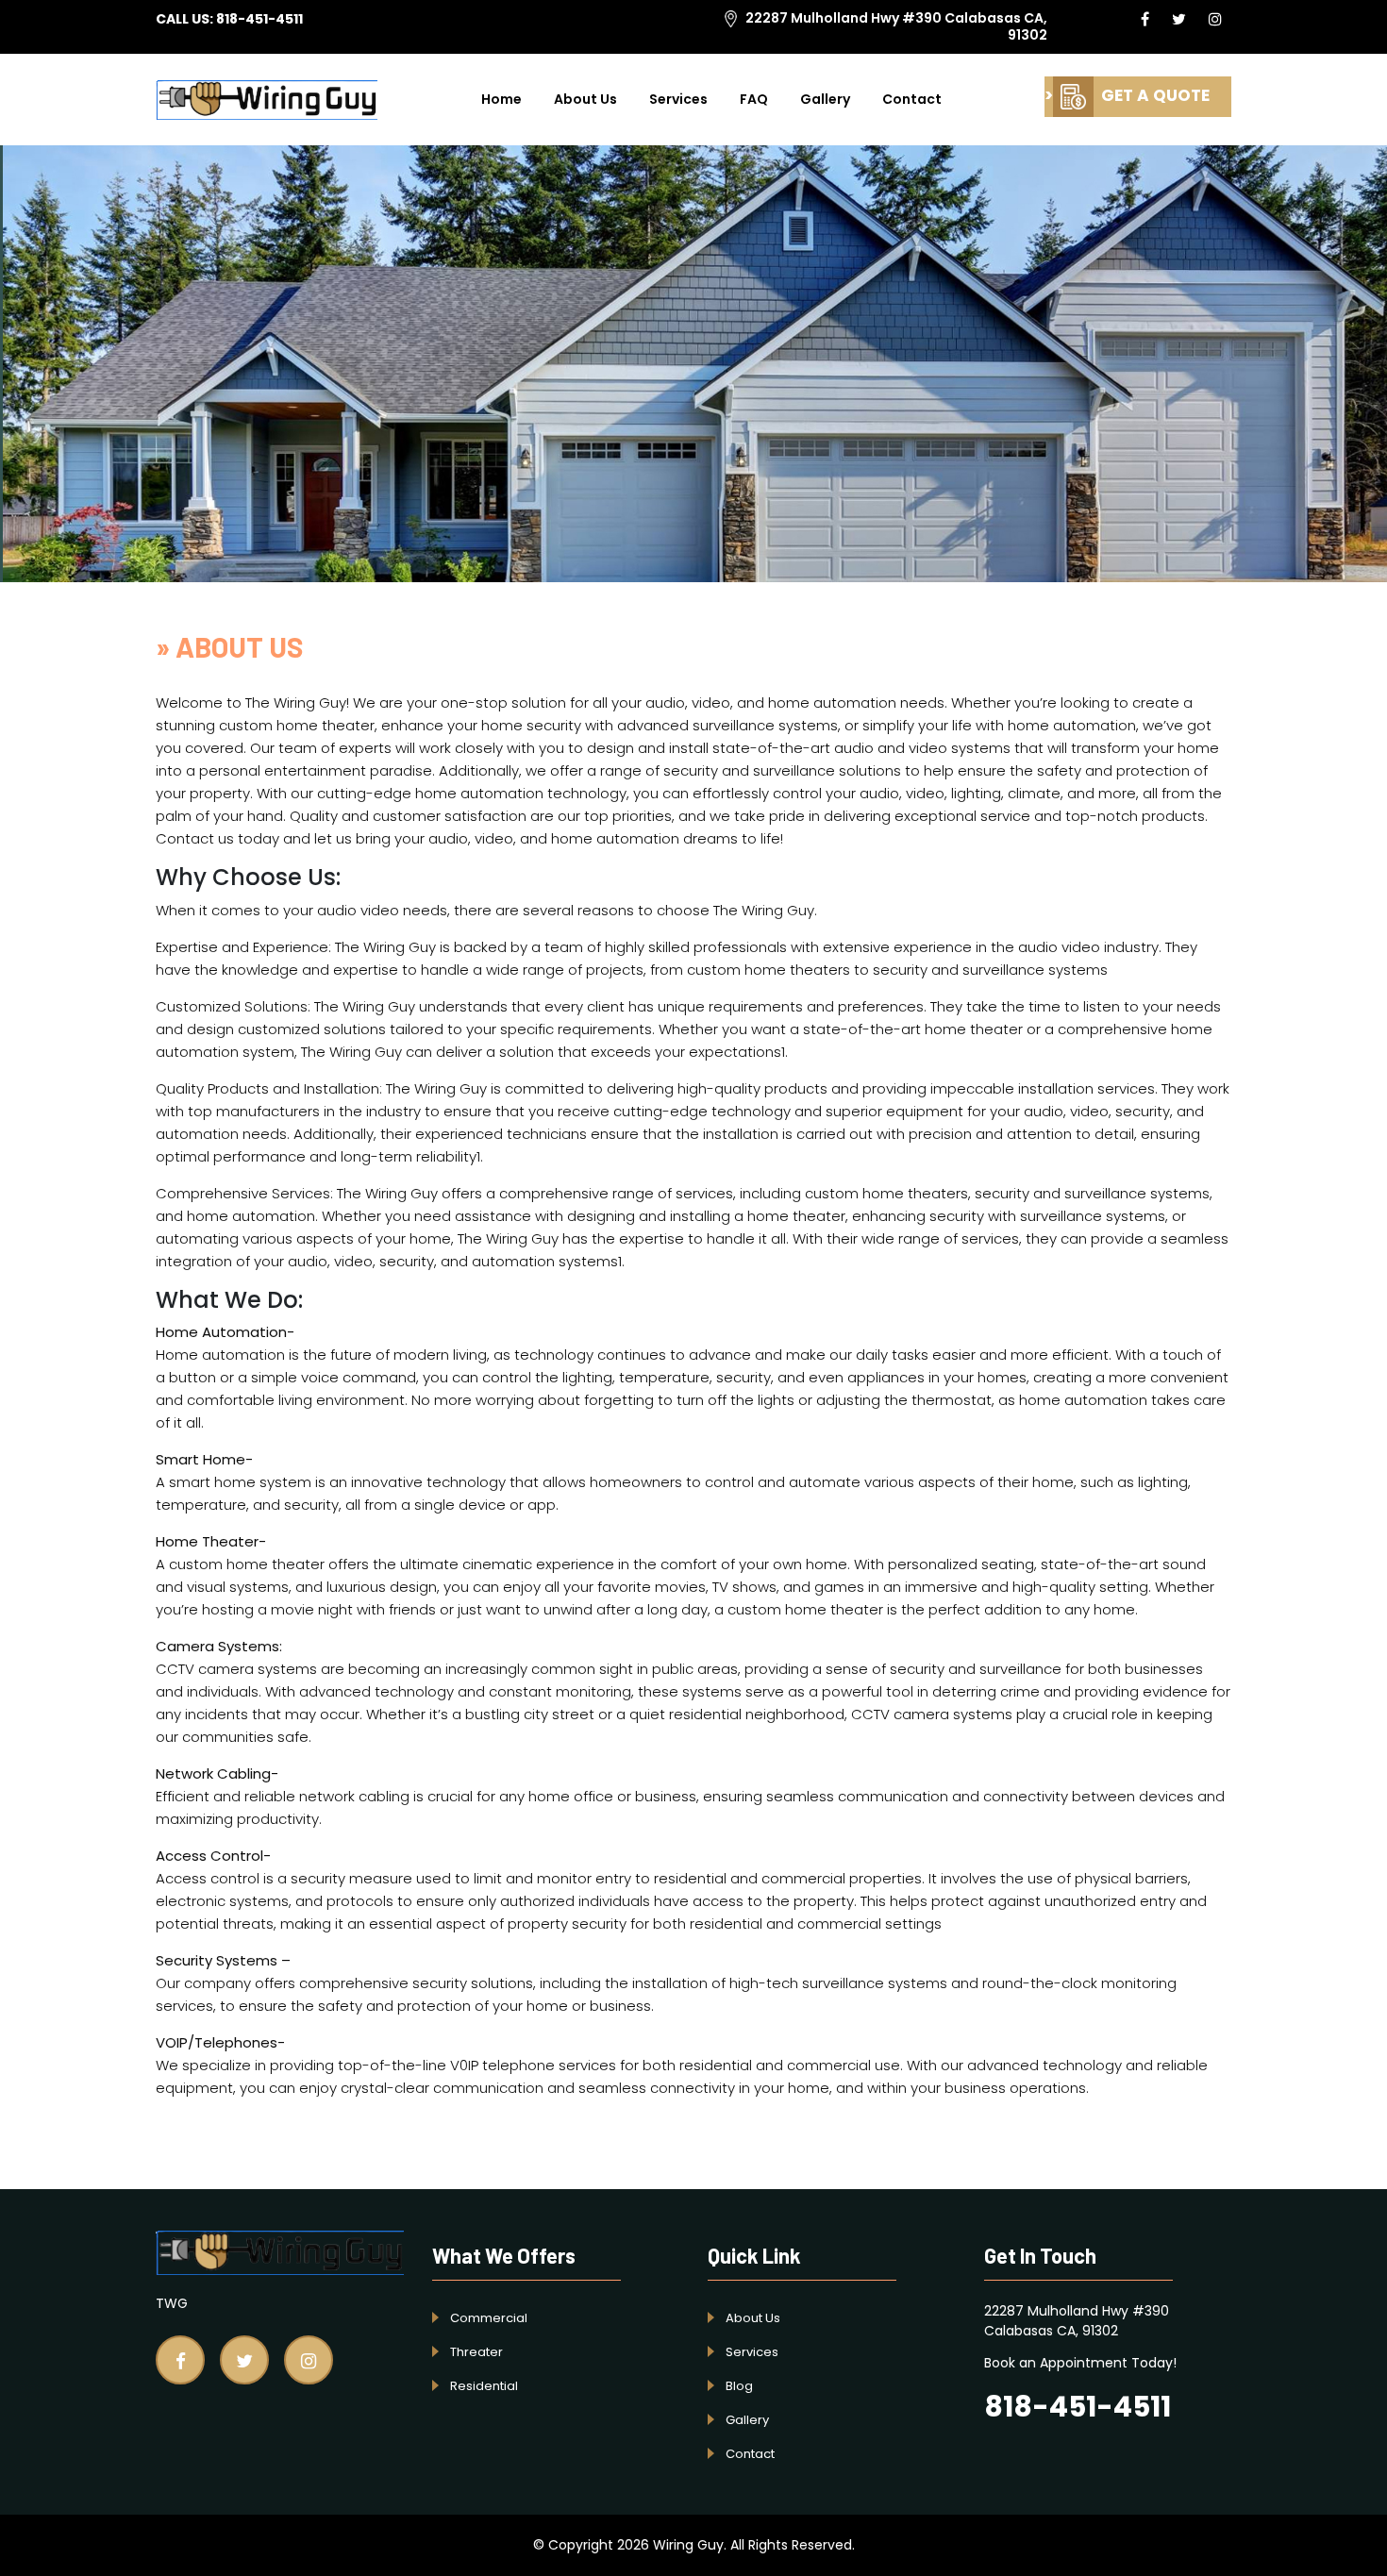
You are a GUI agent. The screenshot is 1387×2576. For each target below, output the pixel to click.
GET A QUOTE (1153, 95)
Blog (739, 2386)
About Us (585, 99)
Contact (912, 99)
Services (678, 99)
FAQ (754, 99)
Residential (484, 2386)
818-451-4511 (259, 19)
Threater (476, 2352)
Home (501, 99)
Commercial (489, 2318)
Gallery (825, 99)
